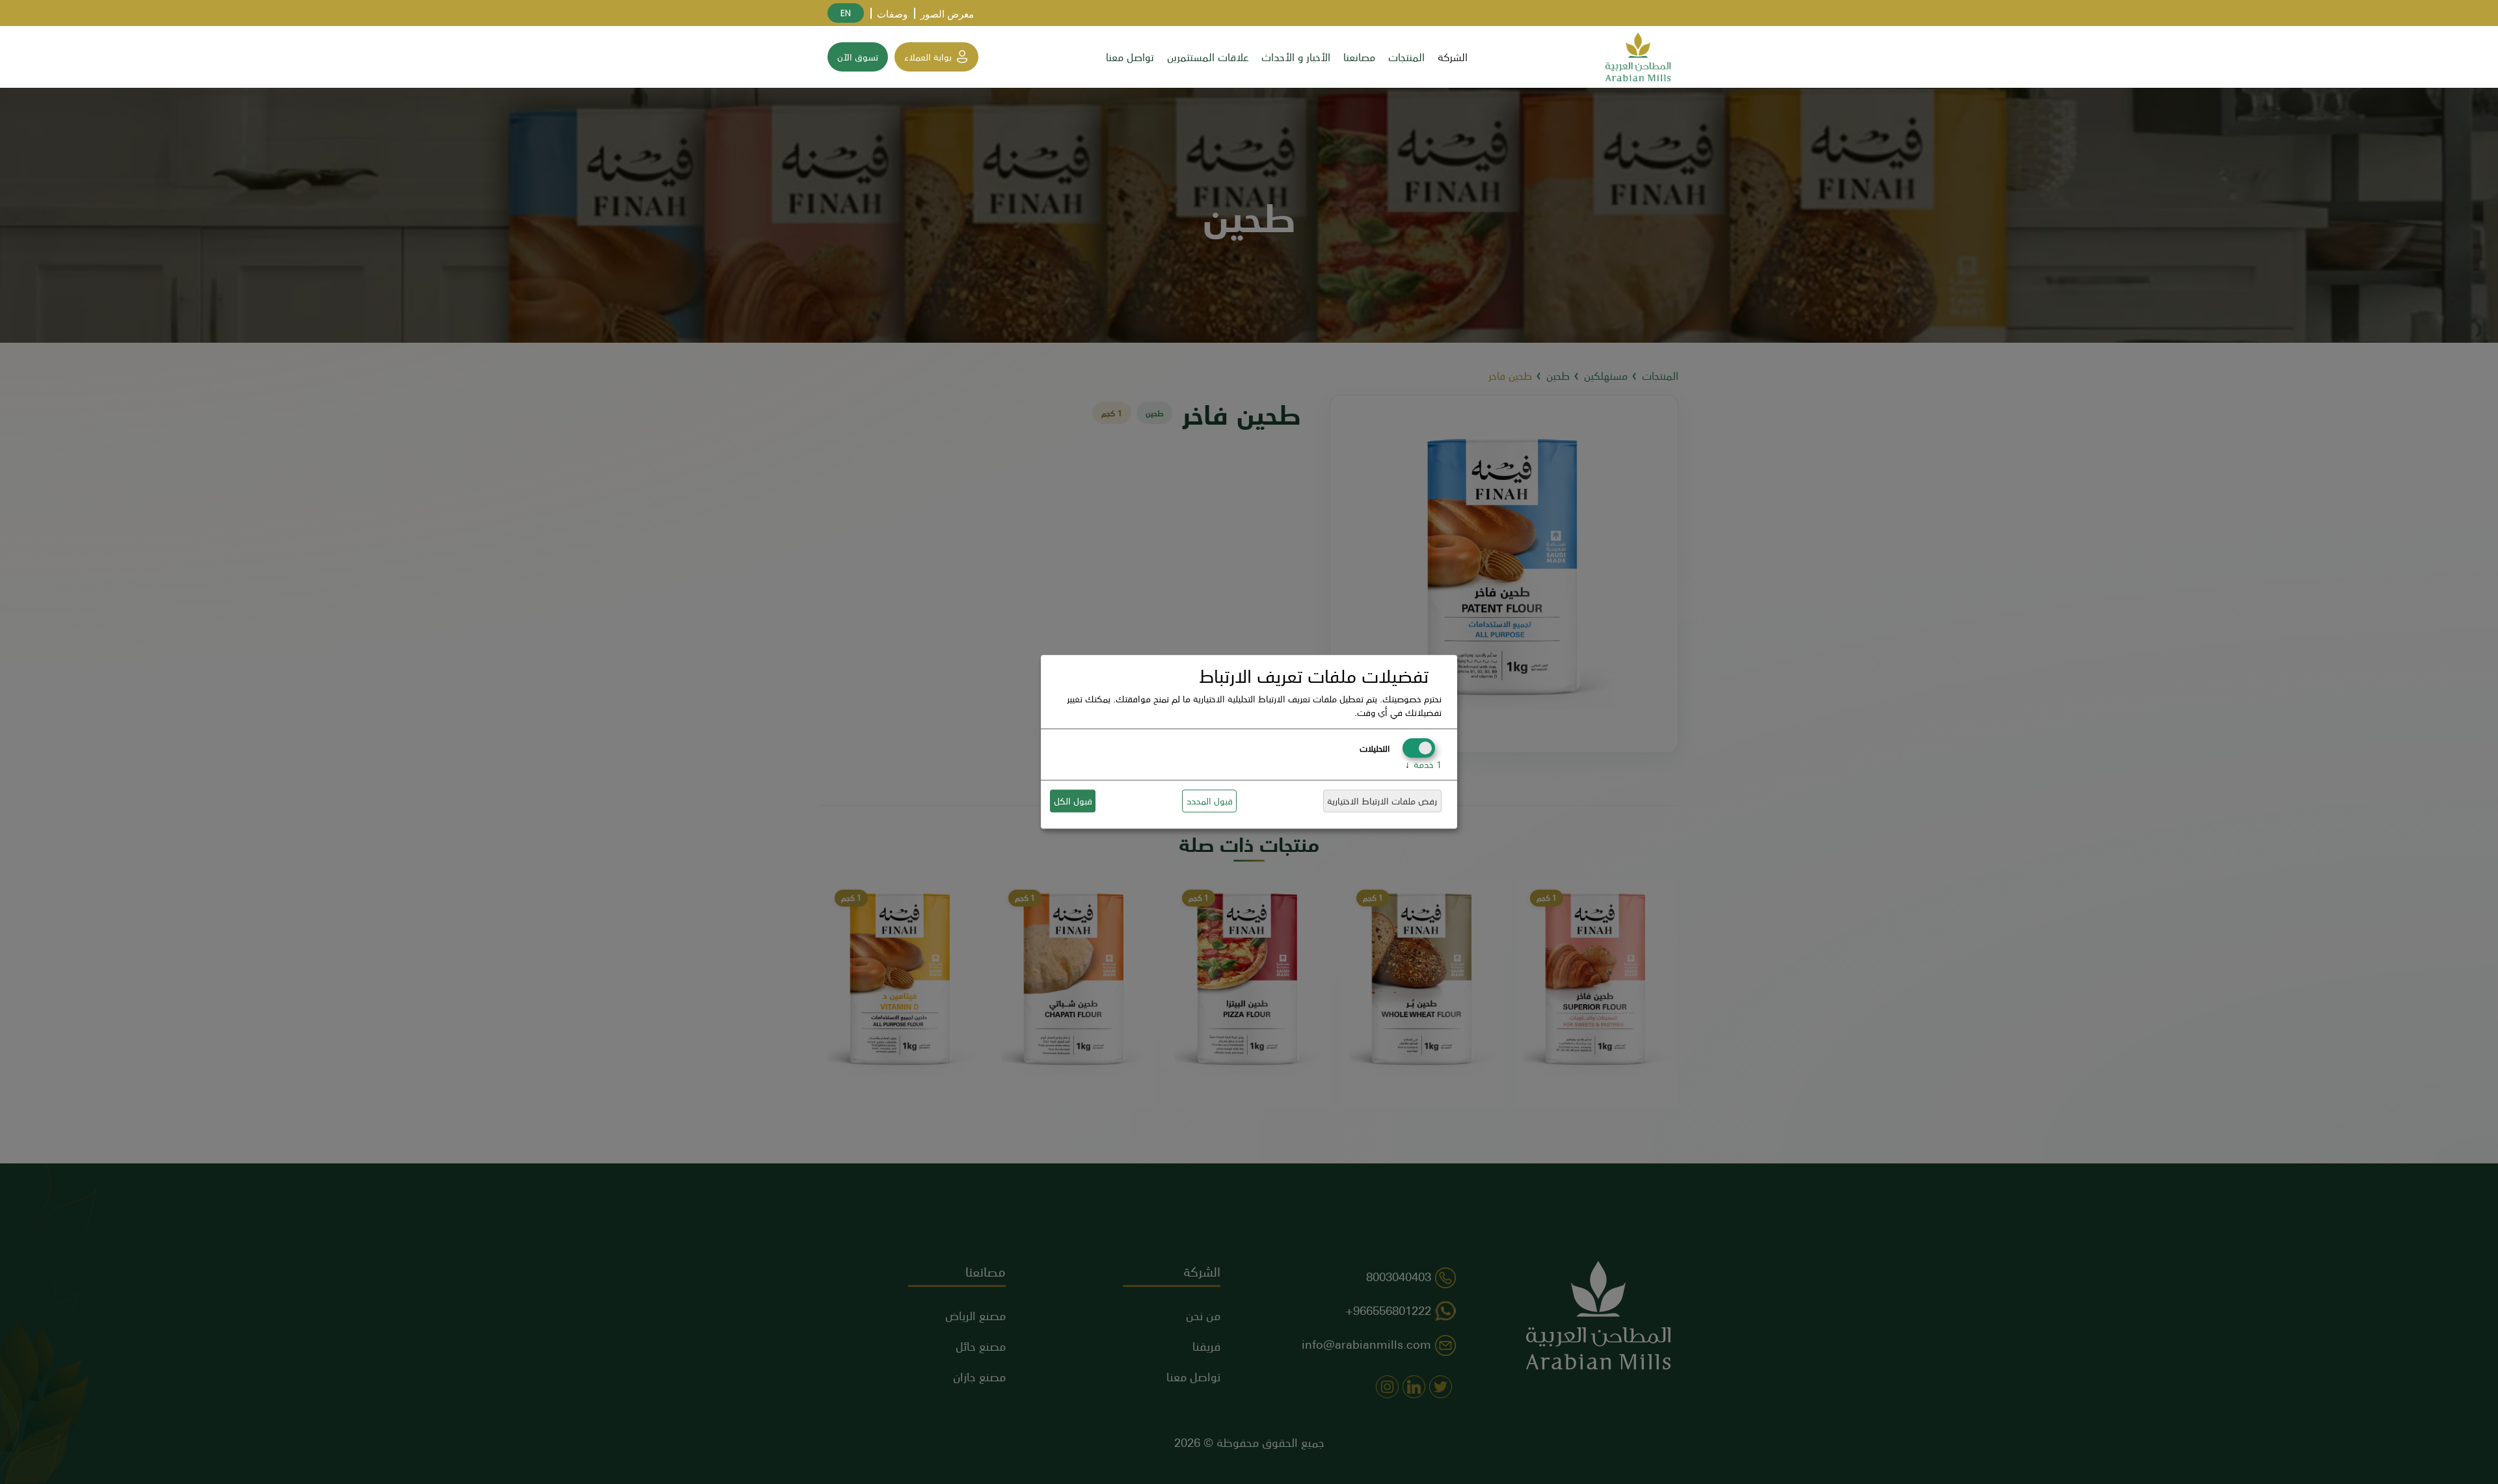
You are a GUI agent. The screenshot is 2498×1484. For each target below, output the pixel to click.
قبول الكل (1073, 801)
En (846, 13)
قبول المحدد (1210, 801)
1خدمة (1423, 765)
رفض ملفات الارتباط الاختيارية (1382, 801)
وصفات (892, 14)
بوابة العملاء (928, 57)
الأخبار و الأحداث (1296, 57)
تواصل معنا (1130, 57)
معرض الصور (947, 14)
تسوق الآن (858, 57)
